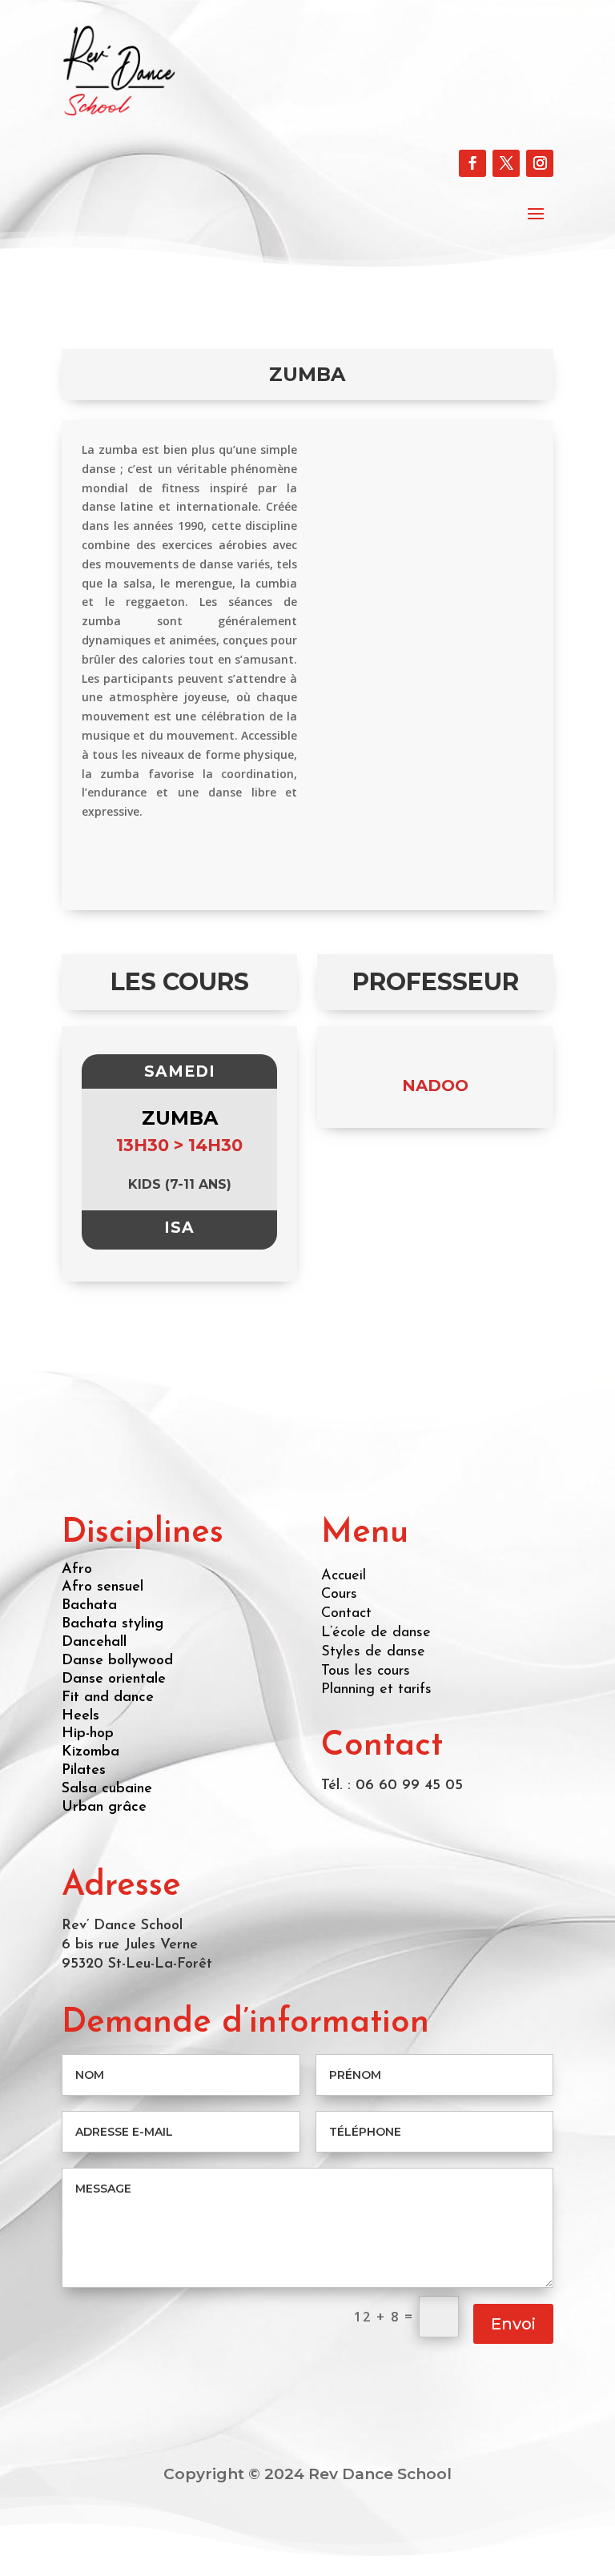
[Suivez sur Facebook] (472, 163)
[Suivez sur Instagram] (540, 163)
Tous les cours (366, 1671)
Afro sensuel (102, 1587)
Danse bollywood (117, 1661)
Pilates (84, 1771)
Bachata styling (113, 1624)
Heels (80, 1716)
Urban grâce (104, 1808)
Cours (339, 1595)
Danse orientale (114, 1679)
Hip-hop (88, 1734)
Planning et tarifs (376, 1690)
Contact (346, 1614)
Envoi (513, 2324)
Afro (77, 1570)
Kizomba (90, 1752)
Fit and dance (108, 1698)
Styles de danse (373, 1652)
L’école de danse (376, 1633)
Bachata (89, 1606)
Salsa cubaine (107, 1789)
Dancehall (94, 1643)
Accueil (344, 1576)
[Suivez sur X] (506, 163)
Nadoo (435, 1085)
